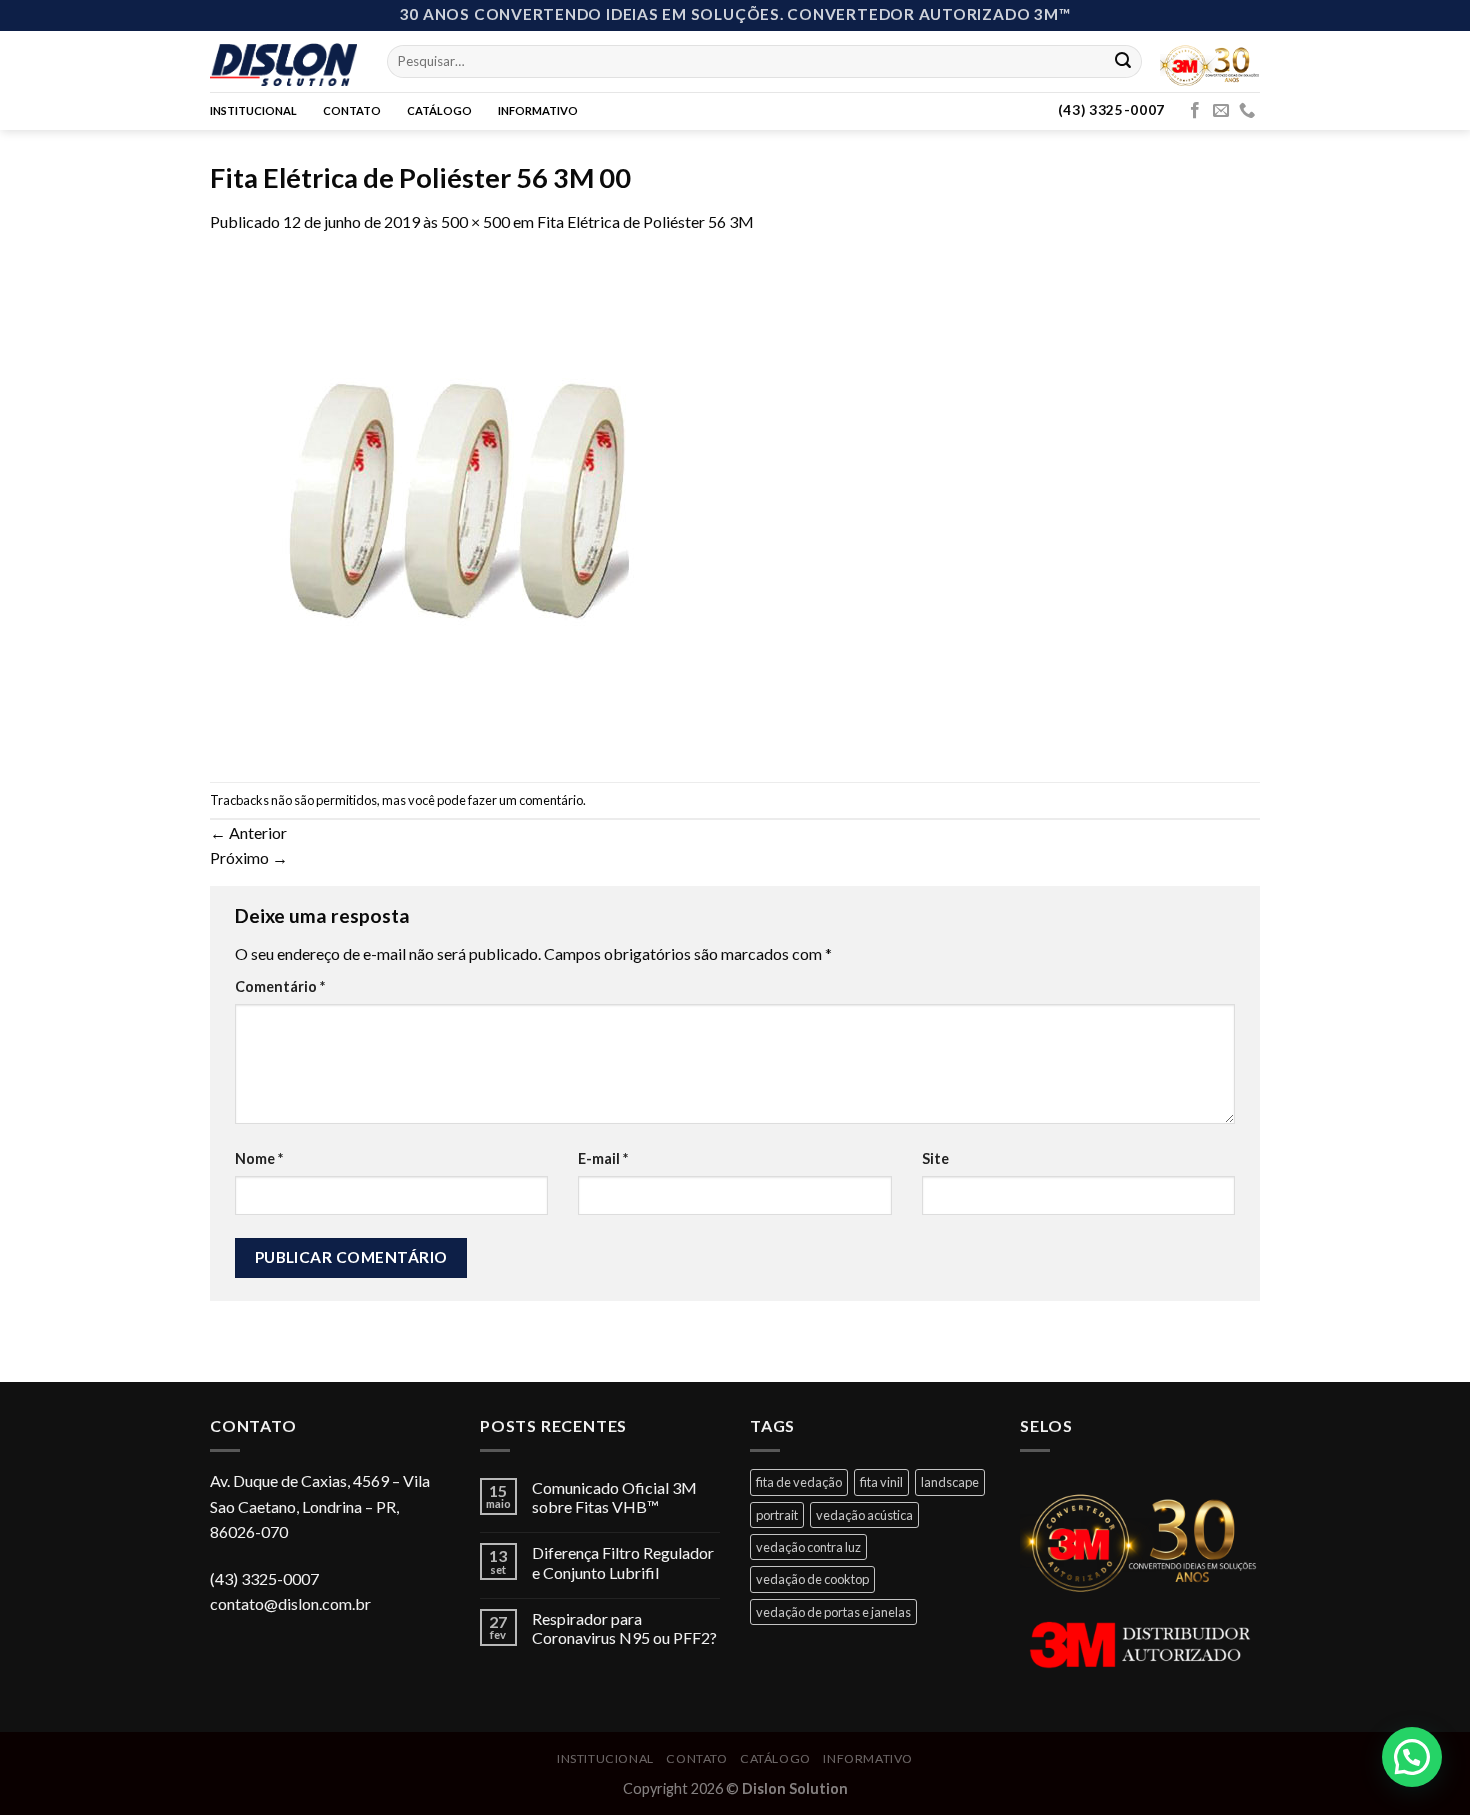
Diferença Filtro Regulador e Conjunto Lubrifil (623, 1562)
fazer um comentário (525, 800)
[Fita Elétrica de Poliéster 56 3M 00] (460, 505)
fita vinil (881, 1482)
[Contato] (1247, 111)
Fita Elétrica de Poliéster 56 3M (645, 221)
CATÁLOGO (439, 110)
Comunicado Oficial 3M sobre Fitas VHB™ (614, 1497)
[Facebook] (1195, 111)
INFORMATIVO (538, 110)
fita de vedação (799, 1482)
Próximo (249, 857)
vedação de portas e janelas (833, 1612)
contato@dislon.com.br (290, 1603)
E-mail (603, 1158)
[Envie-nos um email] (1221, 111)
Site (935, 1158)
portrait (777, 1515)
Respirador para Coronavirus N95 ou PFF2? (624, 1628)
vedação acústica (864, 1515)
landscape (950, 1482)
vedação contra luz (808, 1547)
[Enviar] (1123, 61)
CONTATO (352, 110)
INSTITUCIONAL (253, 110)
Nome (259, 1158)
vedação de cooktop (812, 1579)
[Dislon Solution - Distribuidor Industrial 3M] (283, 61)
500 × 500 (475, 221)
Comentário (280, 986)
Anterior (248, 832)
